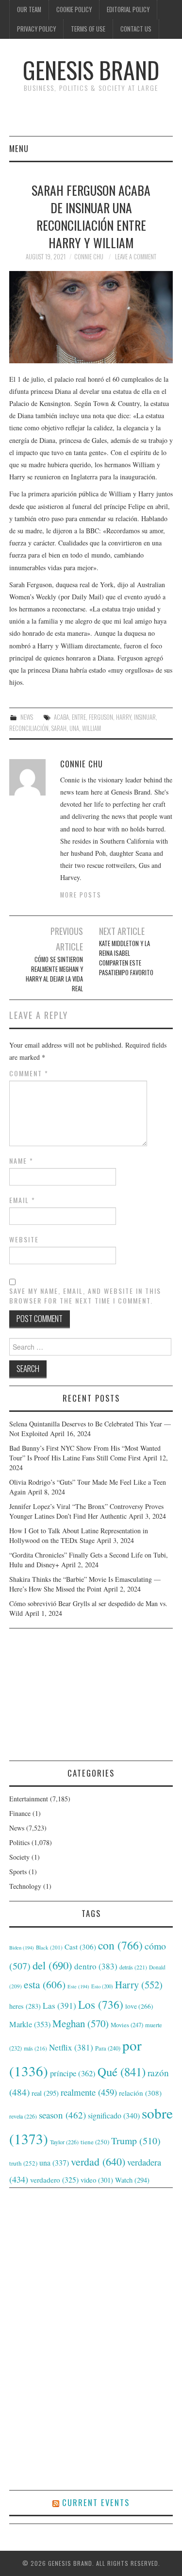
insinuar (145, 717)
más (35, 2048)
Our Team (29, 9)
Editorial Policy (128, 9)
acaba (61, 717)
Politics (19, 1842)
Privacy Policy (36, 29)
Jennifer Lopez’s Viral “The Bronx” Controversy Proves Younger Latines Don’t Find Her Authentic (86, 1511)
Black (49, 1947)
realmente (89, 2092)
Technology (25, 1886)
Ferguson (101, 717)
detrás (133, 1967)
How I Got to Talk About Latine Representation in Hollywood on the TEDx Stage (79, 1535)
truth (23, 2163)
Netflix (71, 2047)
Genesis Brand (91, 70)
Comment (29, 1073)
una (74, 728)
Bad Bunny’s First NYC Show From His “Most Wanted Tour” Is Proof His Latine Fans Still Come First (85, 1453)
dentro (96, 1966)
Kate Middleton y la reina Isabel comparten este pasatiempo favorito (126, 958)
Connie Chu (89, 257)
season (62, 2115)
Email (22, 1200)
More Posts (81, 895)
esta (45, 1984)
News (27, 717)
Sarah (59, 728)
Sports (18, 1872)
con (120, 1945)
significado (114, 2115)
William (91, 728)
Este (78, 1986)
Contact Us (136, 29)
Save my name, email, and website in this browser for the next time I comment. (85, 1296)
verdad (98, 2161)
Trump (136, 2141)
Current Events (96, 2502)
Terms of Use (88, 29)
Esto (102, 1986)
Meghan (81, 2023)
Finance (20, 1813)
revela (23, 2116)
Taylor (64, 2142)
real (45, 2093)
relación (140, 2093)
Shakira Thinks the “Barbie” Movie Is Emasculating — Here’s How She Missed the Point (85, 1584)
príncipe (73, 2073)
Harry (124, 717)
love (139, 2006)
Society (19, 1857)
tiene (95, 2142)
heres (25, 2006)
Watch (132, 2180)
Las (59, 2006)
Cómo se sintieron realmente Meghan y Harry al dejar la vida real (54, 974)
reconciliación (29, 728)
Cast (80, 1947)
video (97, 2180)
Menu (19, 148)
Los (101, 2004)
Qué (122, 2072)
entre (79, 717)
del (52, 1965)
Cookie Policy (74, 9)
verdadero (54, 2180)
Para (108, 2048)
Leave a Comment (136, 257)
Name (21, 1161)
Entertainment (29, 1799)
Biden (22, 1948)
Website (24, 1239)
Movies (127, 2025)
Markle (30, 2024)
